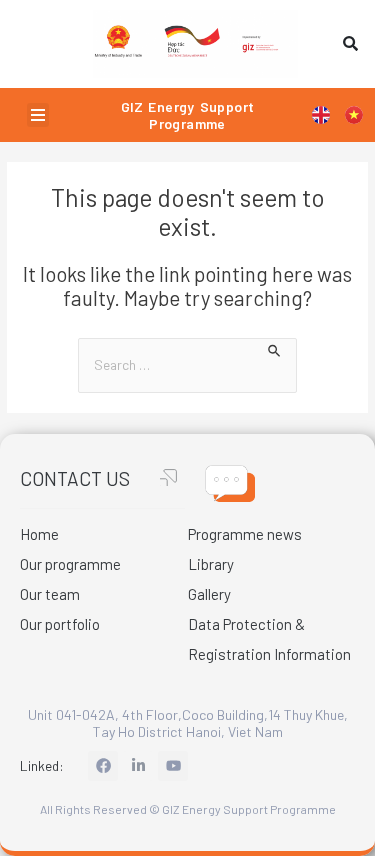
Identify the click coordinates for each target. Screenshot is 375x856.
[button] (38, 115)
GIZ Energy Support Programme (188, 115)
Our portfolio (60, 624)
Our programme (70, 564)
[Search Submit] (275, 348)
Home (39, 534)
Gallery (209, 594)
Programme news (245, 534)
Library (211, 564)
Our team (50, 594)
